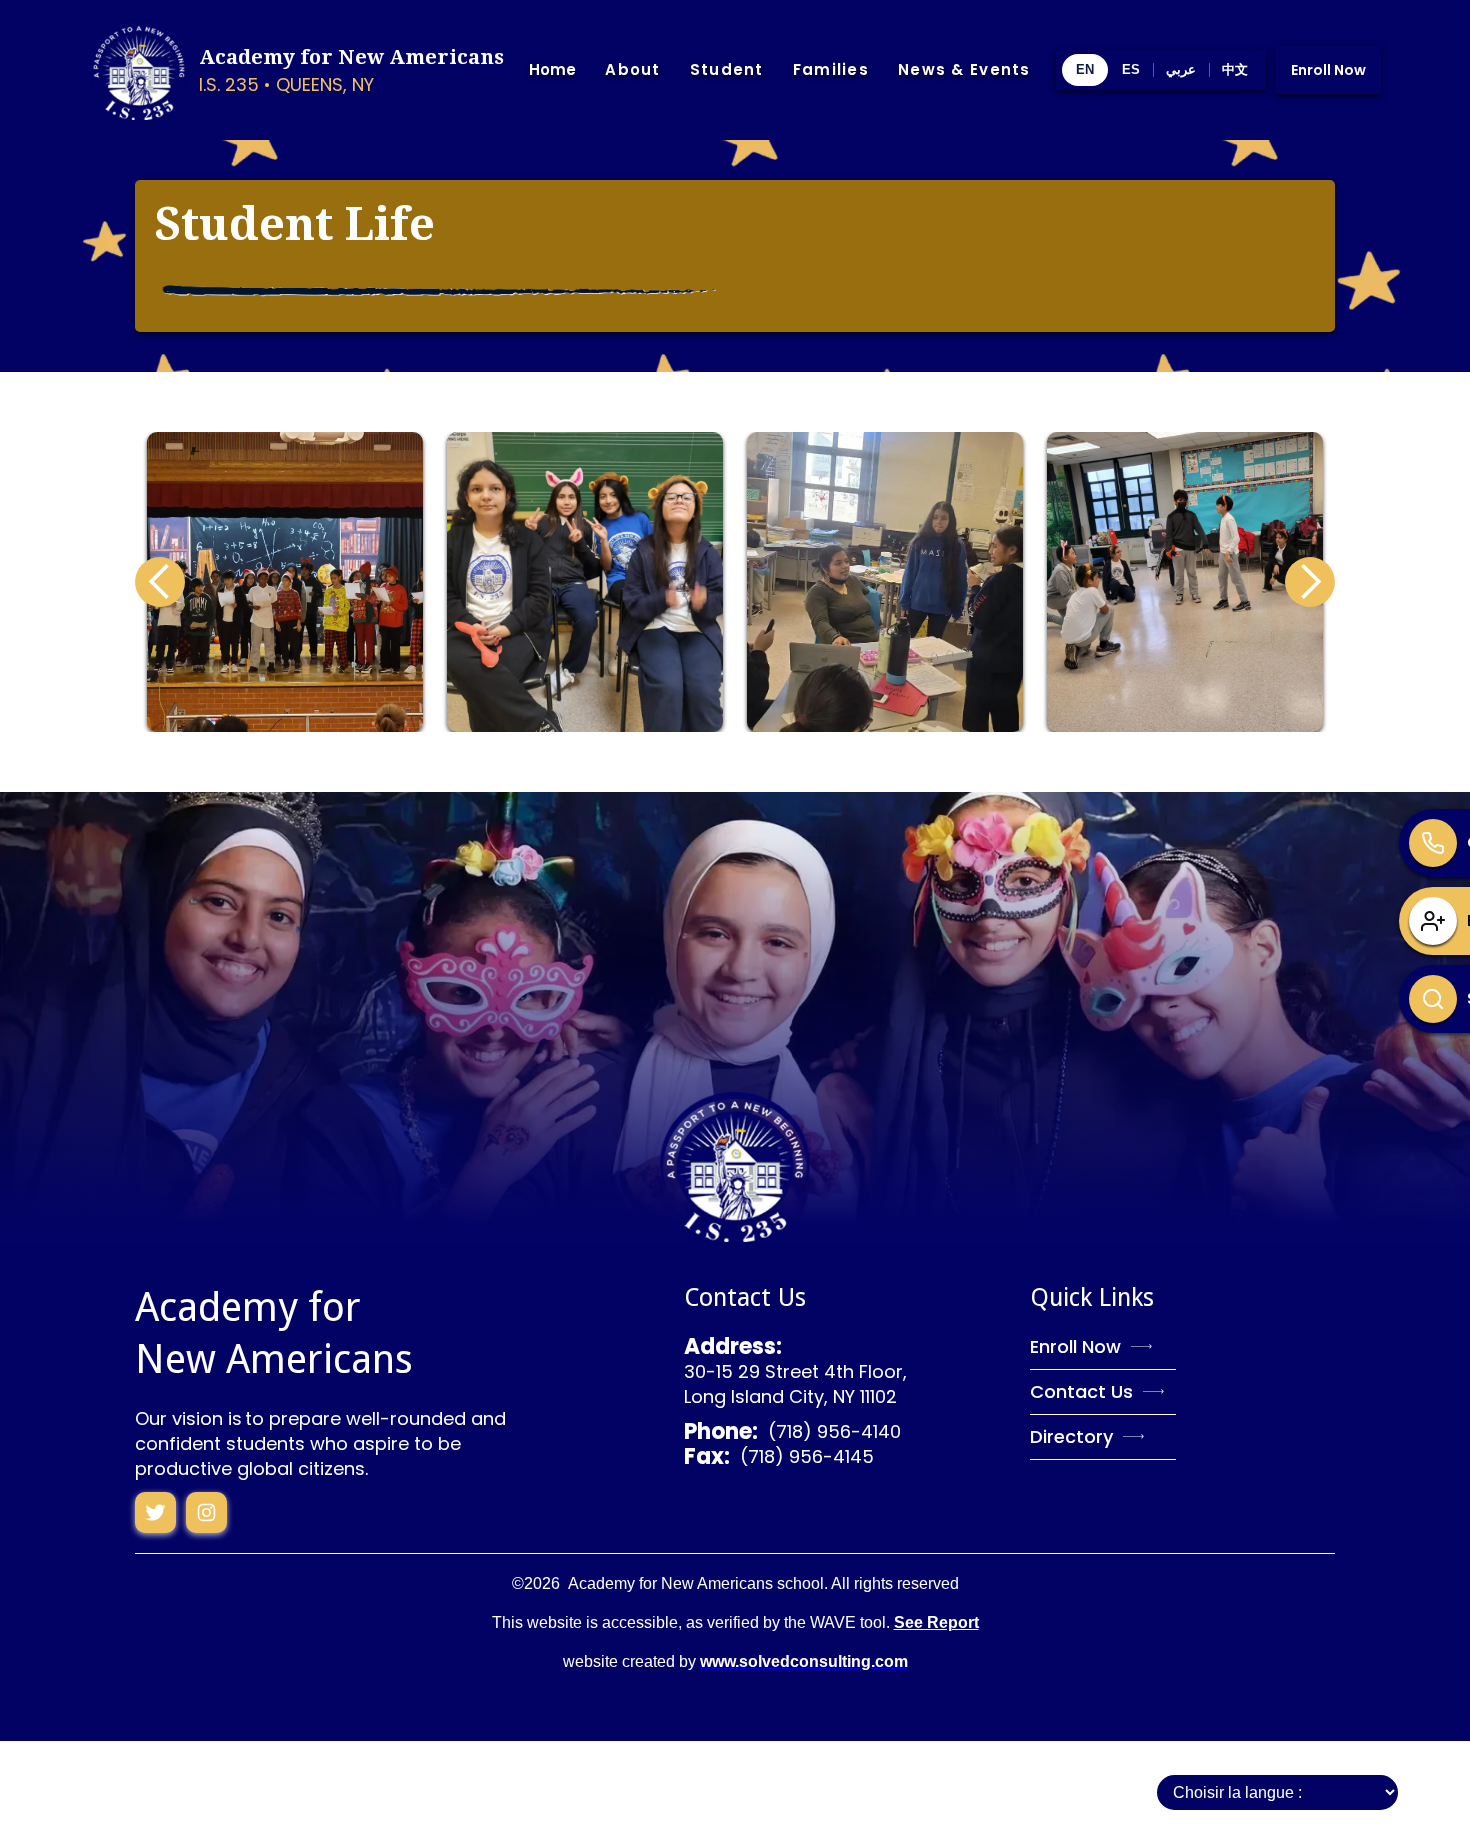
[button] (632, 70)
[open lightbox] (285, 582)
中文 (1235, 69)
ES (1131, 69)
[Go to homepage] (735, 1167)
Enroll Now (1328, 70)
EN (1085, 69)
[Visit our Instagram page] (155, 1512)
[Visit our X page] (206, 1512)
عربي (1181, 69)
